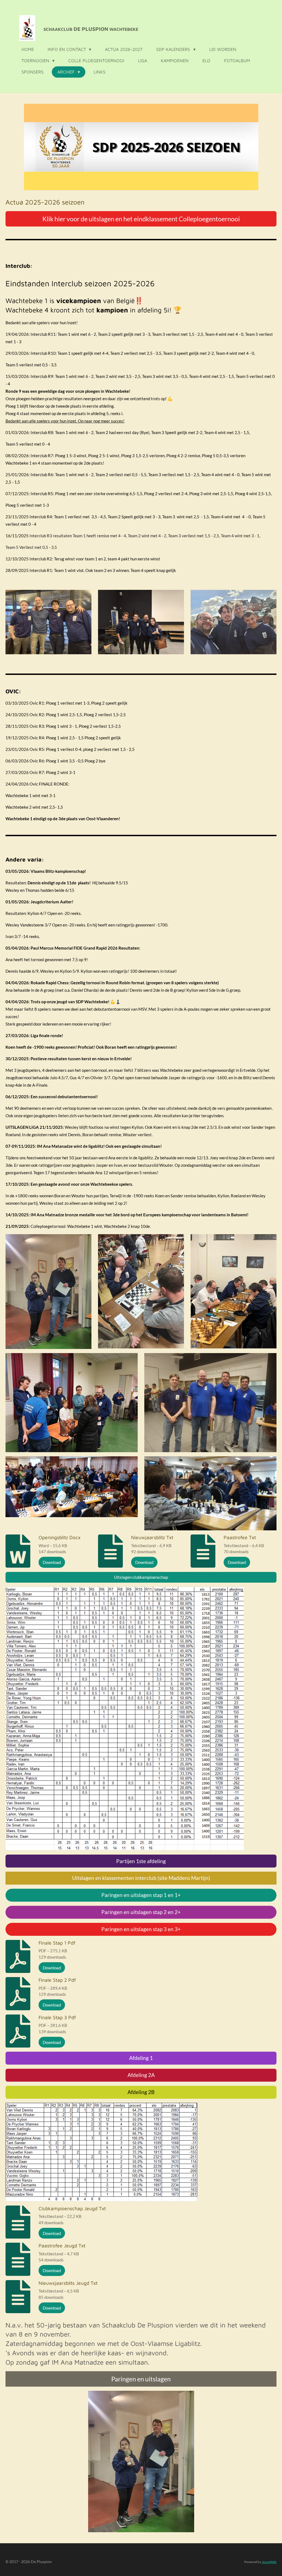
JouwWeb (269, 2562)
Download (52, 1562)
